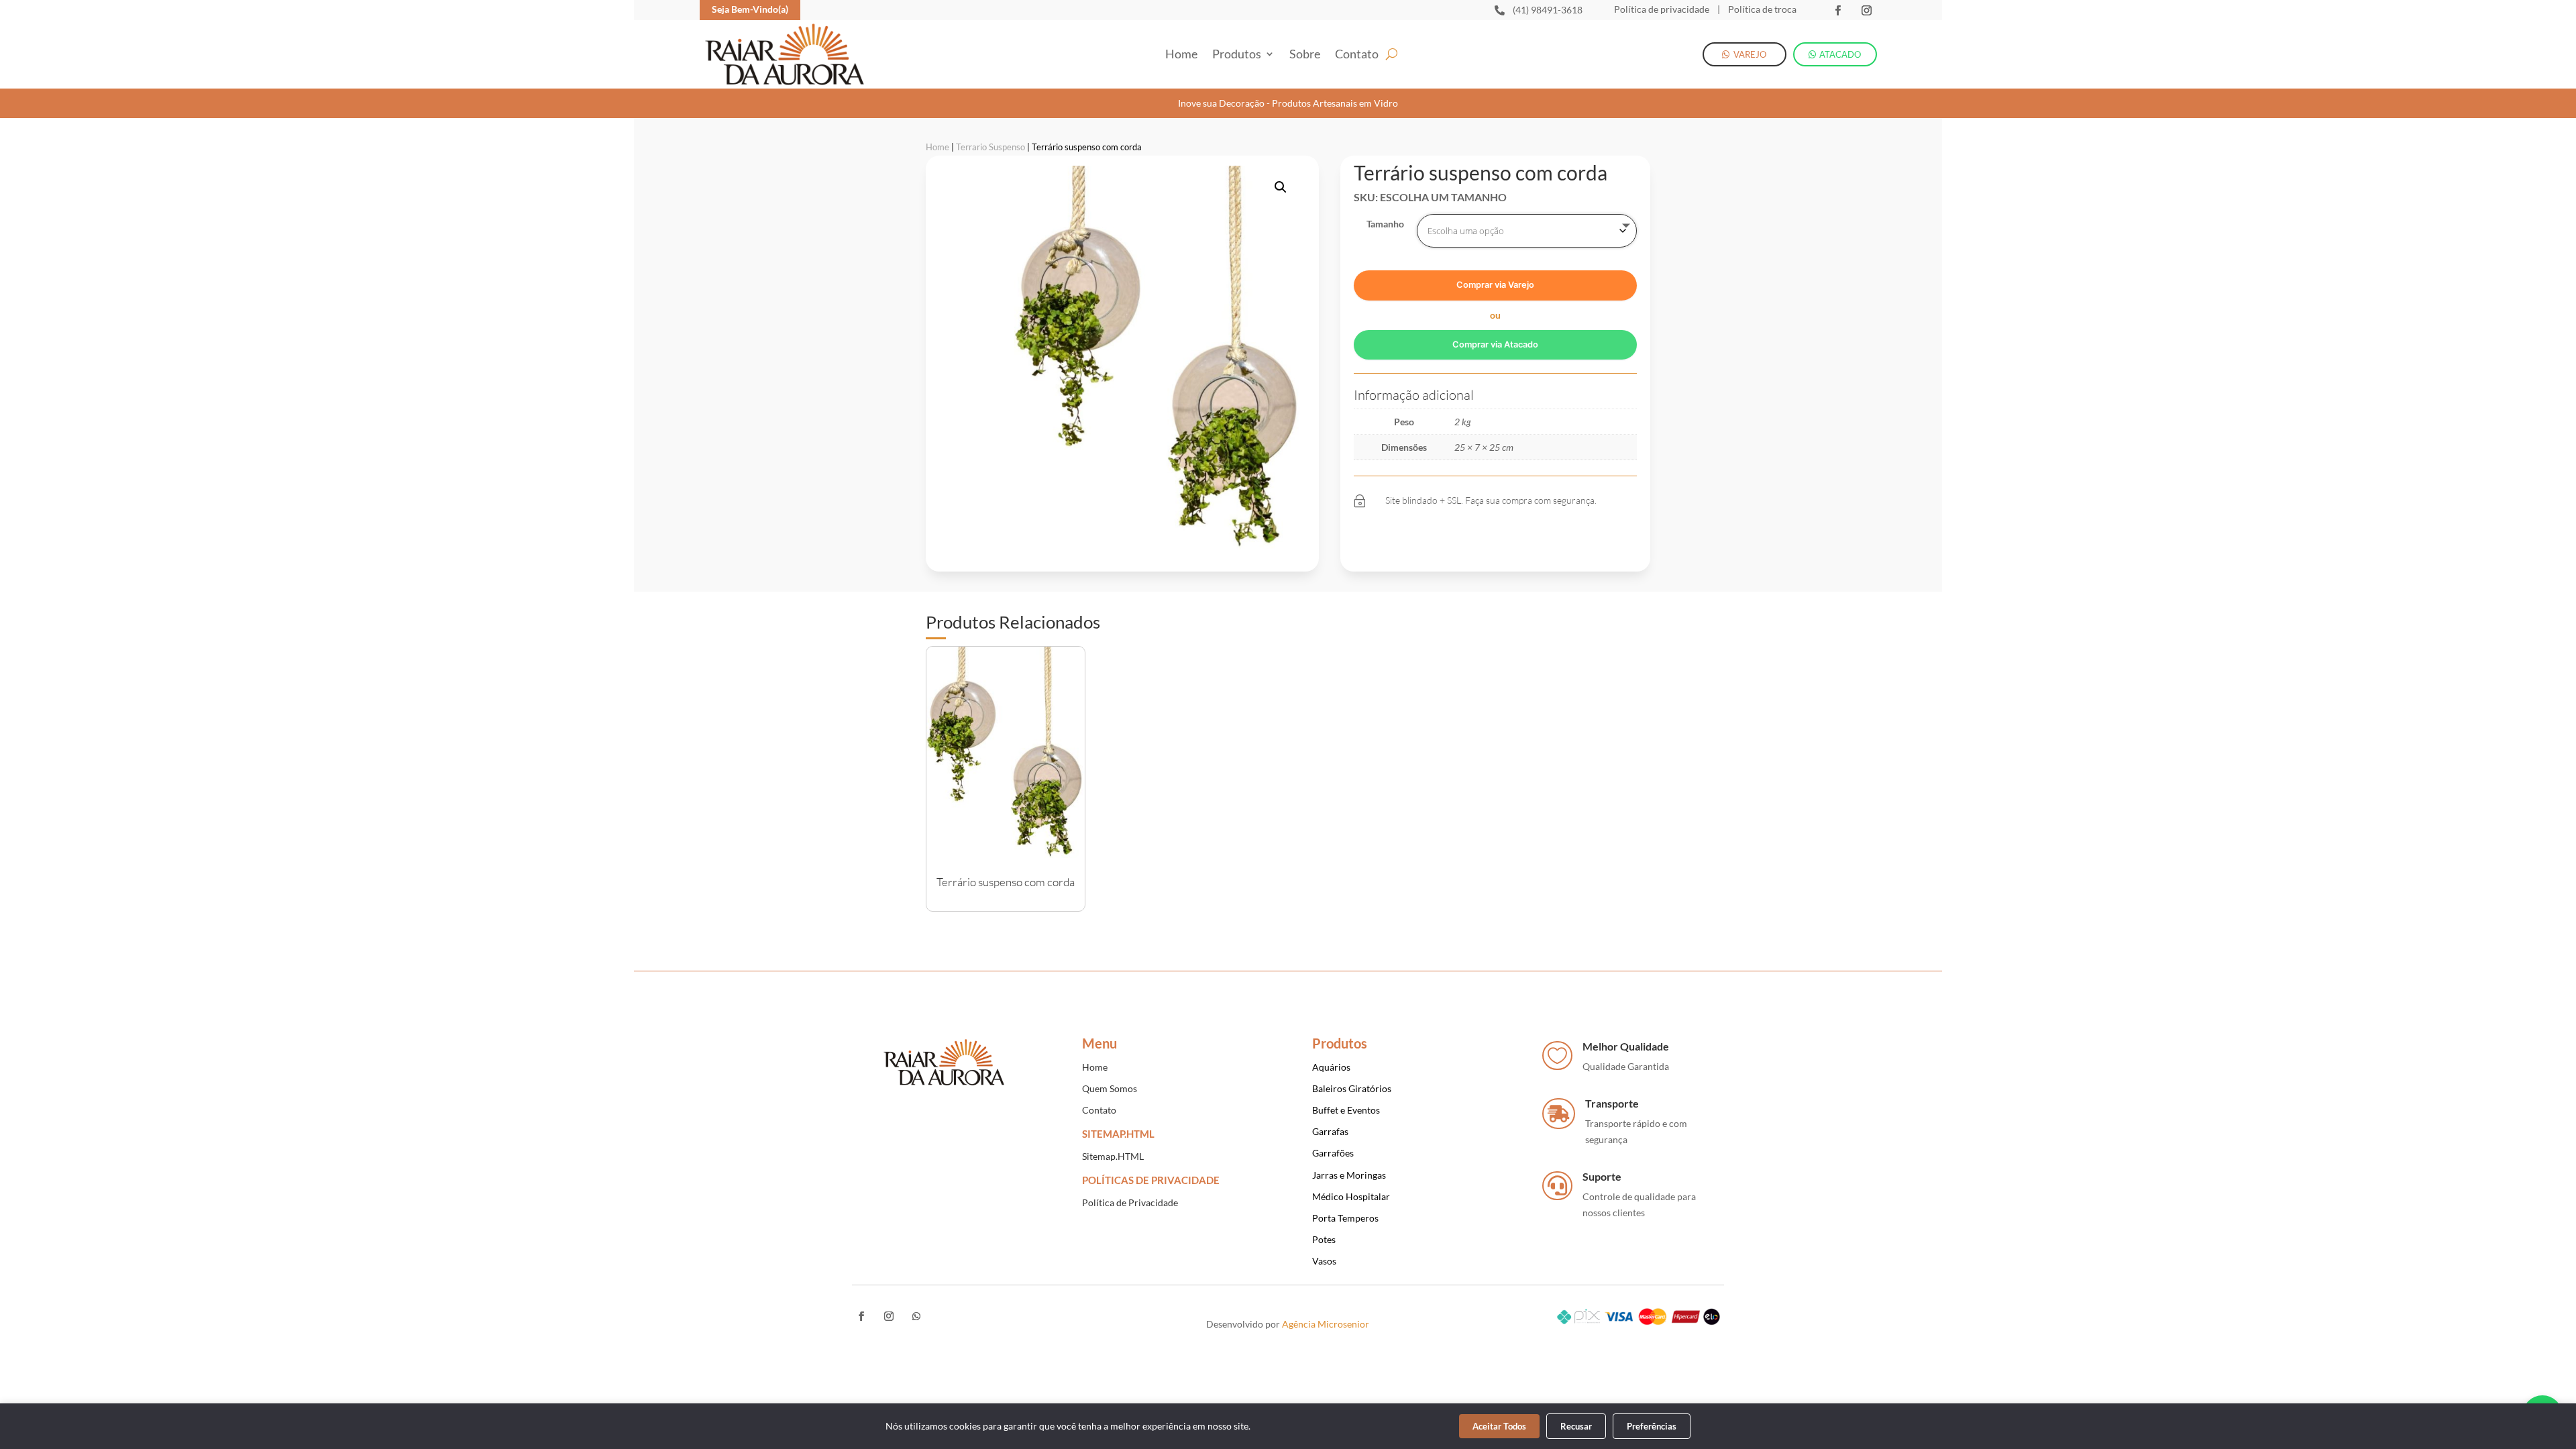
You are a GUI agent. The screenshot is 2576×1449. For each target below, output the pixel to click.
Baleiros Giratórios (1352, 1088)
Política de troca (1761, 9)
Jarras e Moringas (1349, 1175)
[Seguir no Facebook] (1838, 10)
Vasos (1324, 1261)
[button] (1281, 187)
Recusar (1576, 1426)
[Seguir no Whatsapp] (916, 1316)
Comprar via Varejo (1495, 285)
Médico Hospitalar (1351, 1196)
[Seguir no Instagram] (1867, 10)
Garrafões (1333, 1153)
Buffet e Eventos (1346, 1110)
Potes (1324, 1239)
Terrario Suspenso (990, 147)
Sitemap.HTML (1113, 1156)
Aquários (1331, 1067)
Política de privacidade (1662, 9)
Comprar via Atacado (1495, 344)
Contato (1357, 55)
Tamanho (1385, 224)
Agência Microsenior (1326, 1324)
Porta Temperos (1345, 1218)
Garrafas (1330, 1131)
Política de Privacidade (1130, 1202)
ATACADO (1840, 54)
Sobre (1305, 55)
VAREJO (1750, 54)
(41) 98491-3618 (1548, 10)
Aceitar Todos (1499, 1426)
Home (1181, 55)
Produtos (1237, 55)
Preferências (1652, 1426)
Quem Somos (1110, 1088)
